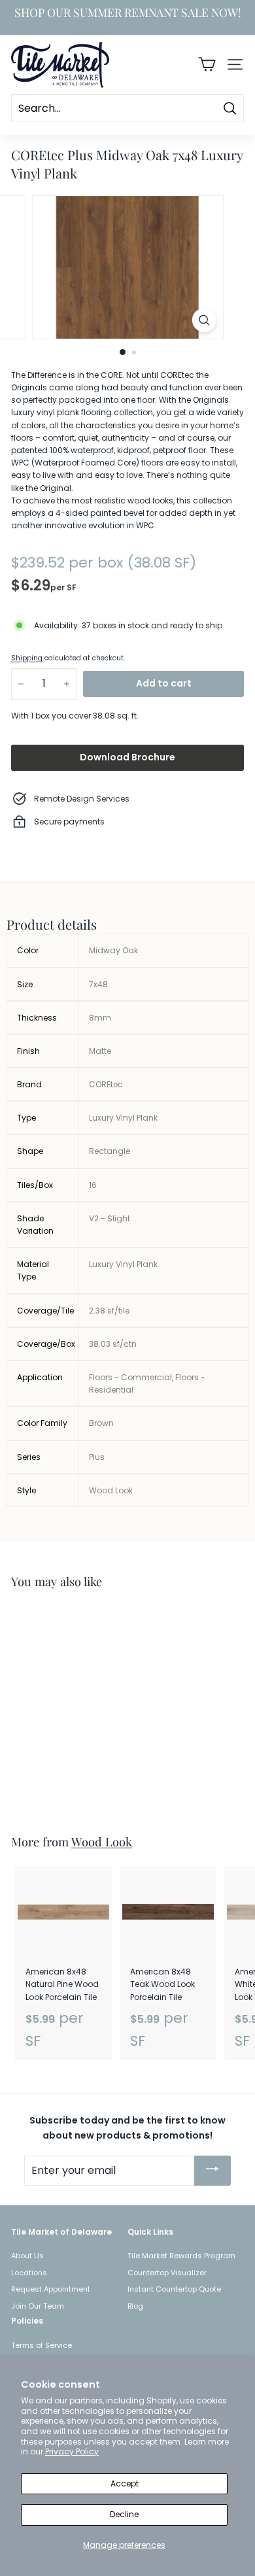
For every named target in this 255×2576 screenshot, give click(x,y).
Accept (125, 2483)
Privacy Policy (72, 2451)
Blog (135, 2306)
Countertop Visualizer (167, 2273)
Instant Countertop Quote (174, 2289)
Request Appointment (51, 2289)
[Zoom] (204, 320)
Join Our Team (38, 2306)
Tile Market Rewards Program (181, 2256)
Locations (29, 2273)
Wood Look (102, 1841)
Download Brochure (127, 757)
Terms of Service (42, 2345)
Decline (124, 2514)
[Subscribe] (212, 2171)
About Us (27, 2256)
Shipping (27, 658)
